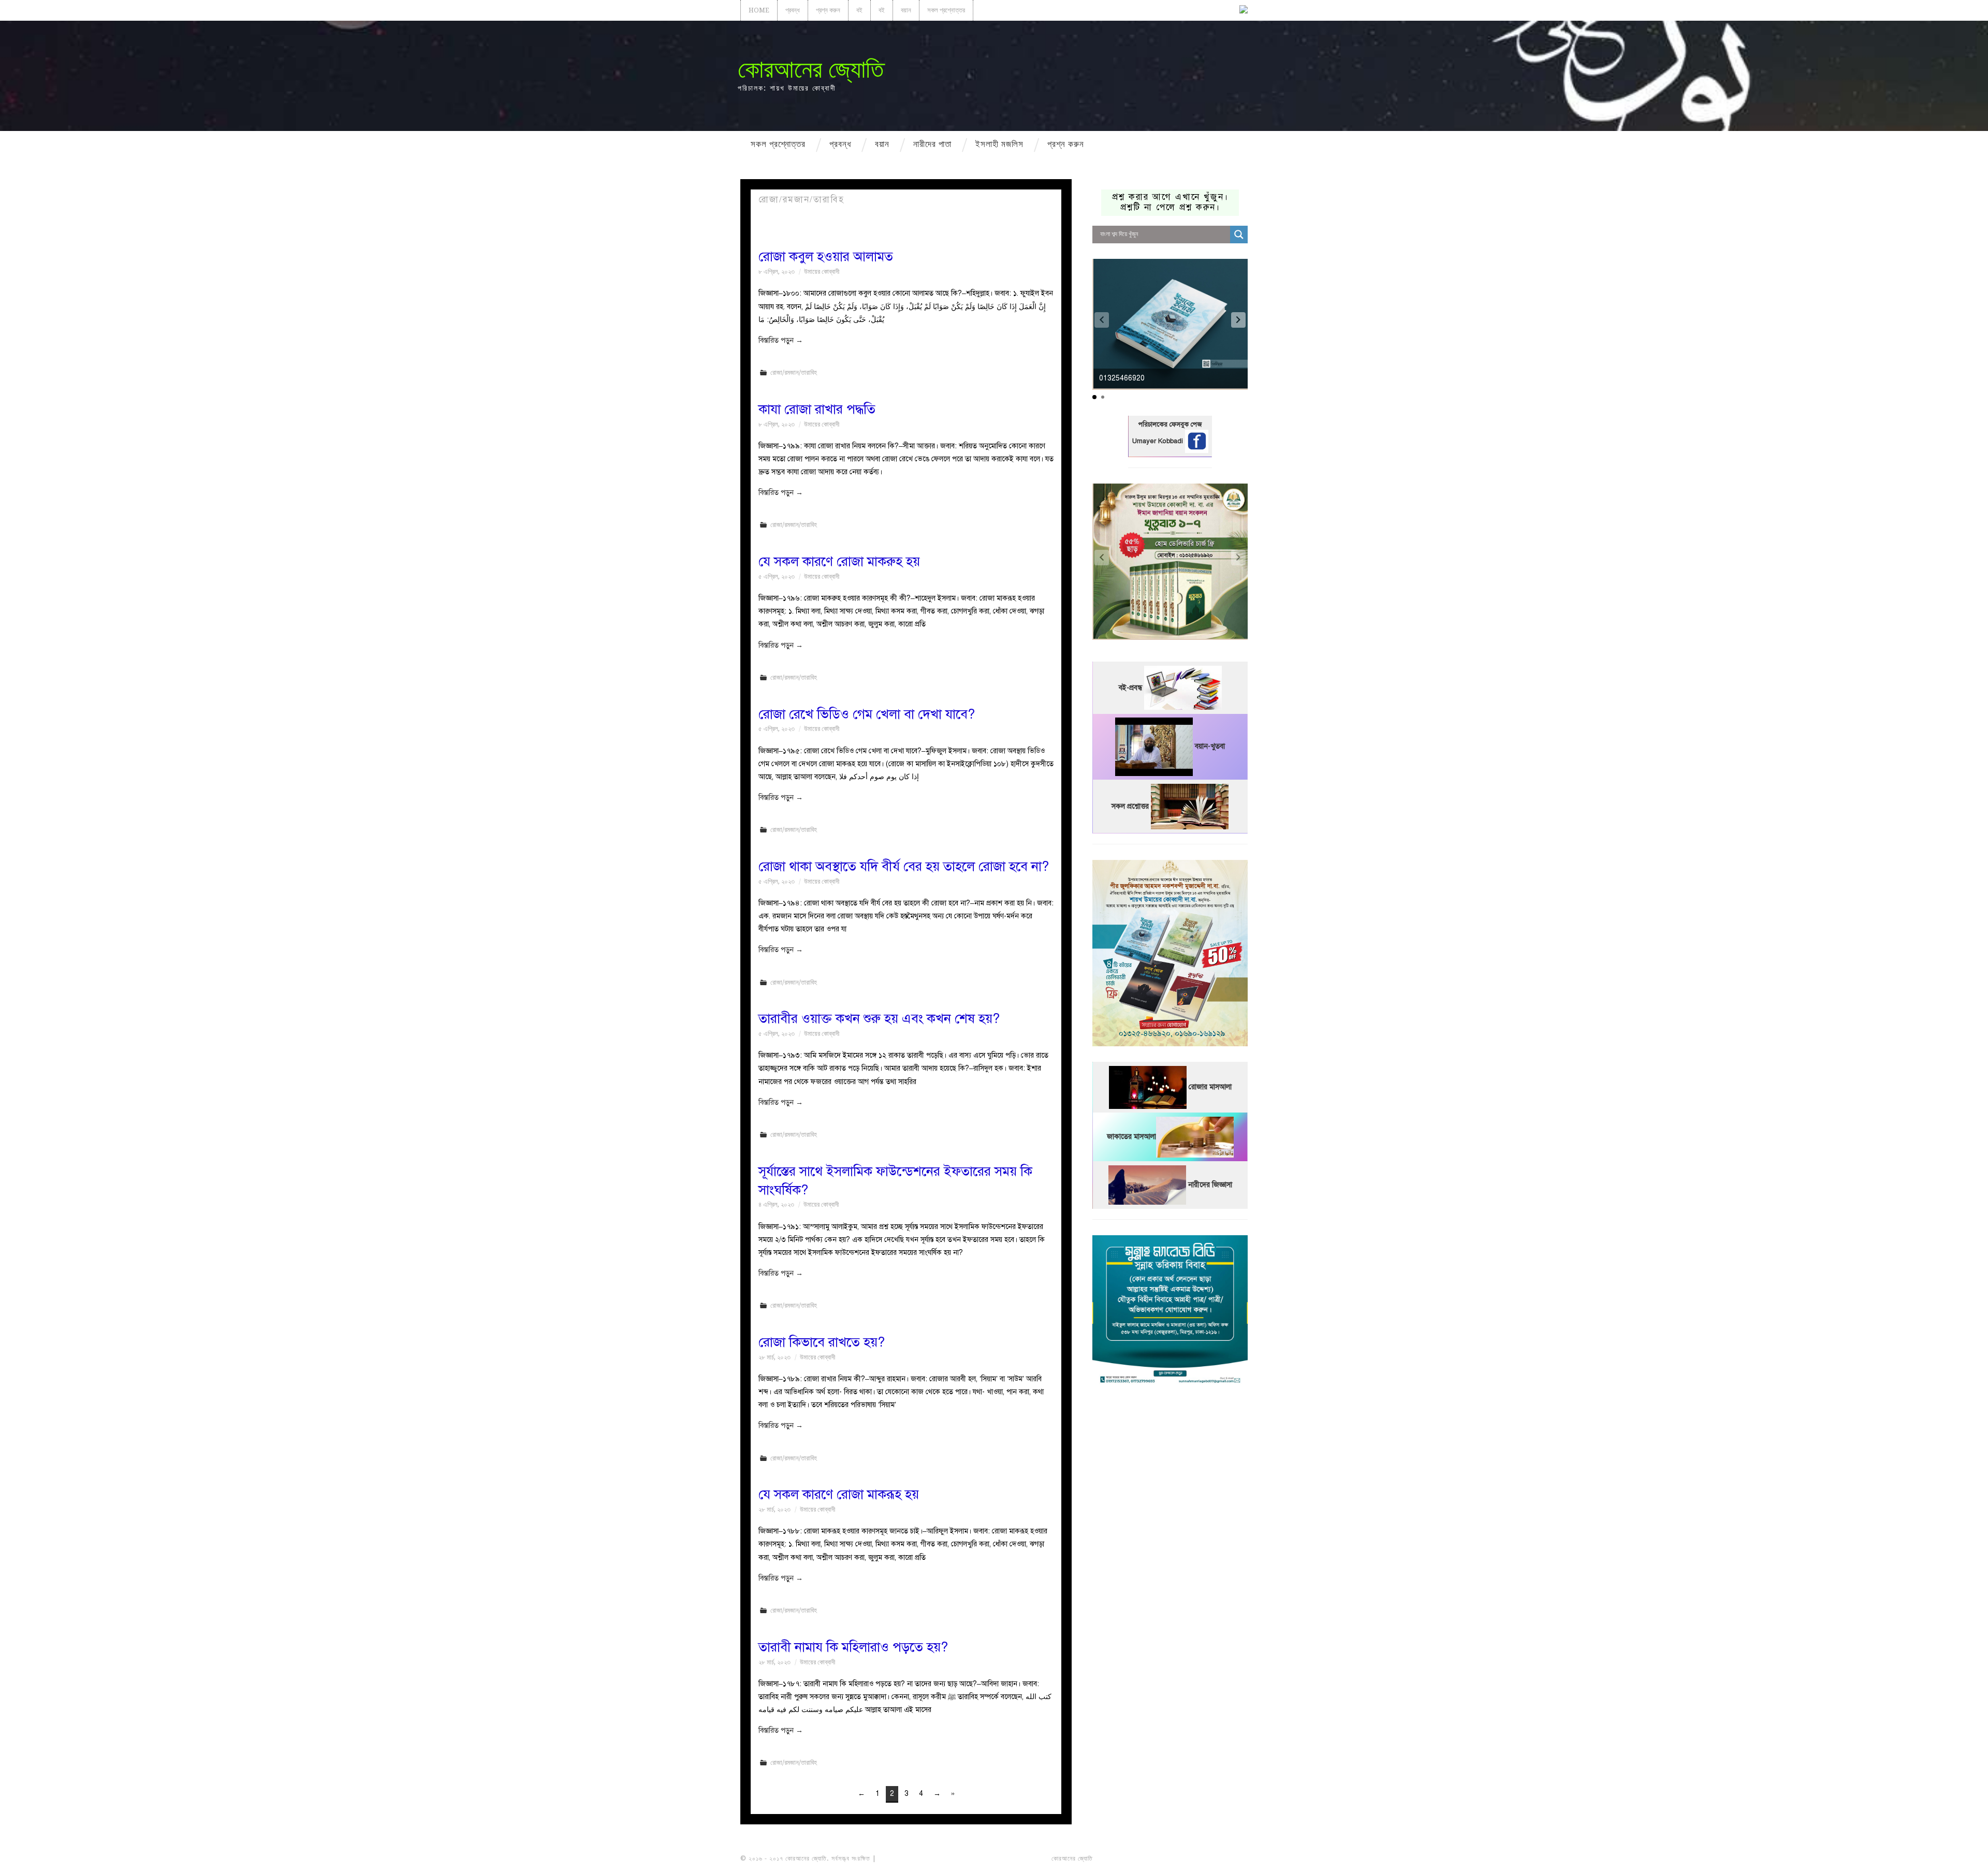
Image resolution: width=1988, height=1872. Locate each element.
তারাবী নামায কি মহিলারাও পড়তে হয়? (853, 1647)
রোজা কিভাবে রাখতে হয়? (822, 1342)
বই (859, 10)
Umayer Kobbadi (1159, 441)
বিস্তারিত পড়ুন (781, 340)
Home (759, 10)
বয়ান (906, 10)
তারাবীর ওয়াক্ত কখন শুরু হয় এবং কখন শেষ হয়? (879, 1019)
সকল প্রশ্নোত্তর (946, 10)
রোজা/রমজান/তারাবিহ (794, 372)
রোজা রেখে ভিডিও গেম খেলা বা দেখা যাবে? (867, 714)
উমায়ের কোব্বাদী (822, 272)
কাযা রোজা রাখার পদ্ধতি (817, 409)
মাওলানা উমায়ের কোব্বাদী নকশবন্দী (917, 1859)
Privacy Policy (1219, 1859)
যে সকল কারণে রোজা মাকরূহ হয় (839, 1494)
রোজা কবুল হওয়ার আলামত (826, 257)
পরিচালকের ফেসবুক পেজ (1170, 425)
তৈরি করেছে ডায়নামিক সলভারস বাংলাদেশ (1140, 1859)
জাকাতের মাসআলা (1131, 1137)
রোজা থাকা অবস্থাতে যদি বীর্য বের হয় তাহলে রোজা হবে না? (904, 866)
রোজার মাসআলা (1210, 1087)
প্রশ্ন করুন (828, 10)
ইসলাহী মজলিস (999, 144)
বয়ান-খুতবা (1210, 746)
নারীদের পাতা (932, 144)
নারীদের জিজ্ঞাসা (1210, 1185)
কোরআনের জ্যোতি (811, 69)
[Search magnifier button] (1239, 235)
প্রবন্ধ (793, 10)
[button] (1238, 320)
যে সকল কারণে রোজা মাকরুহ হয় (839, 561)
